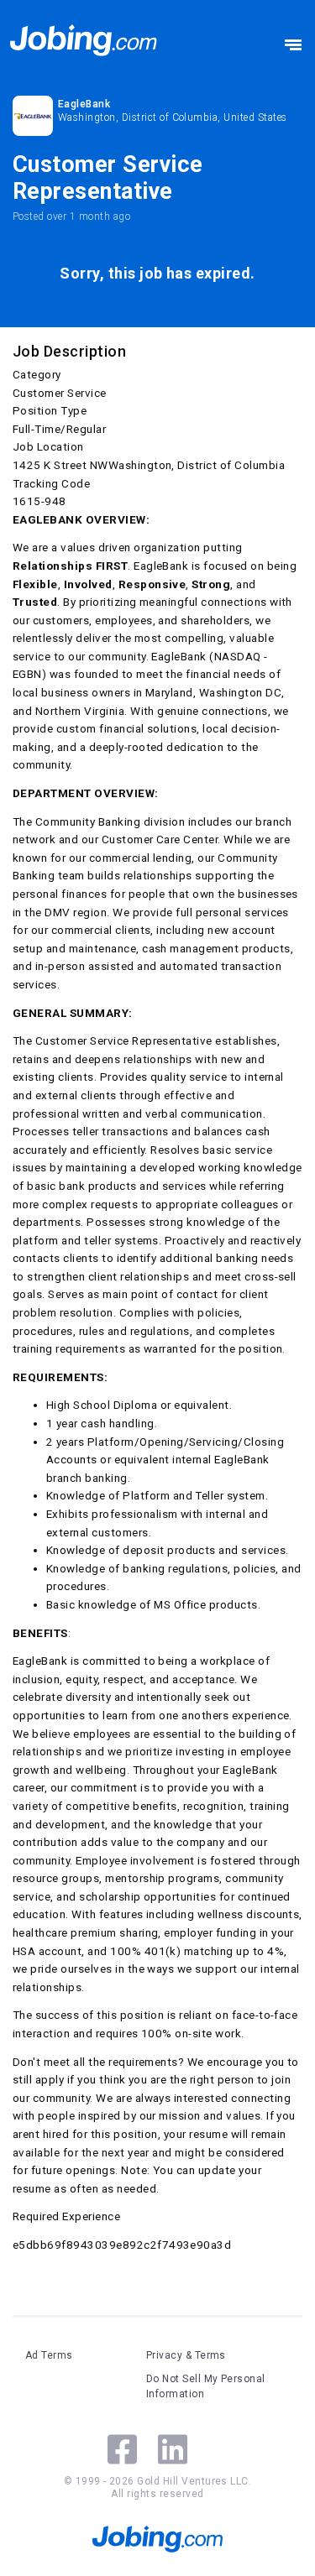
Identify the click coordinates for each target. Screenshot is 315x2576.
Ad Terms (49, 2355)
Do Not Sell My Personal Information (206, 2386)
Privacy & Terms (186, 2355)
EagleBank (84, 104)
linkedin (173, 2449)
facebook (122, 2449)
